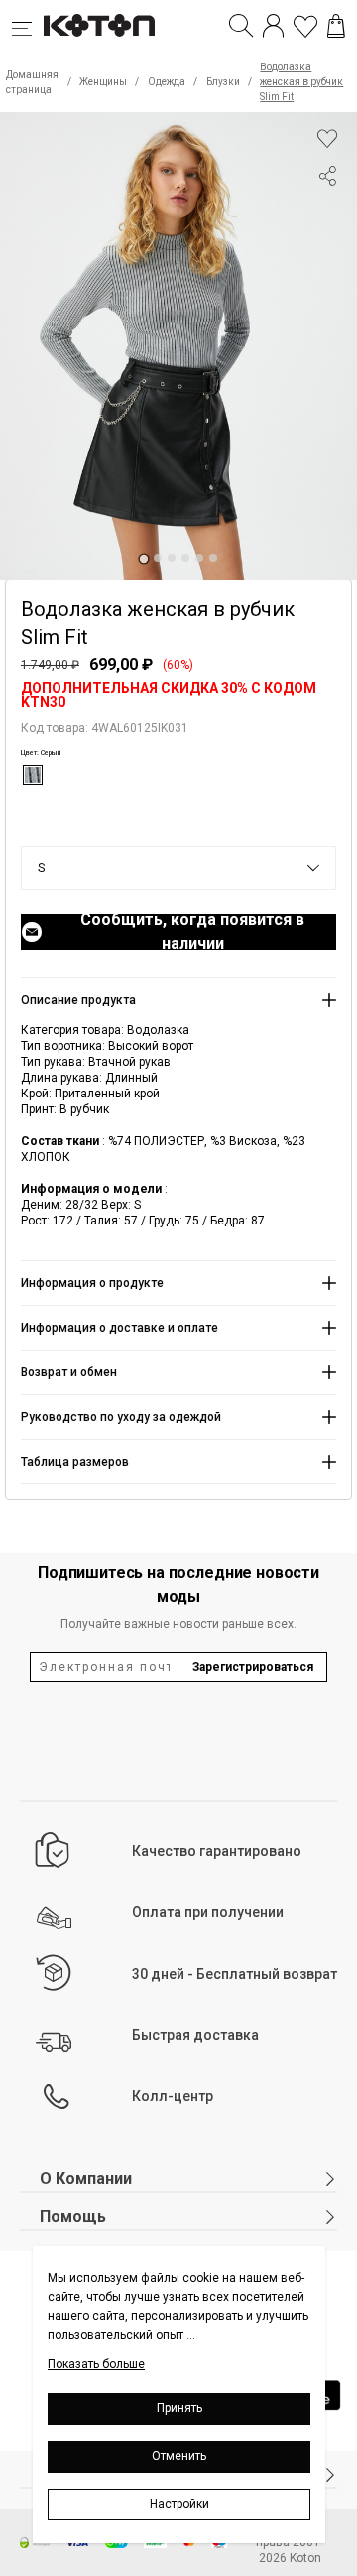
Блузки (223, 82)
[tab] (143, 558)
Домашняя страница (32, 82)
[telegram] (327, 251)
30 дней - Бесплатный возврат (235, 1974)
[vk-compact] (327, 215)
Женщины (103, 82)
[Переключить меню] (28, 26)
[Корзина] (336, 26)
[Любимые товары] (305, 26)
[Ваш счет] (273, 26)
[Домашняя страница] (99, 26)
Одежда (167, 82)
